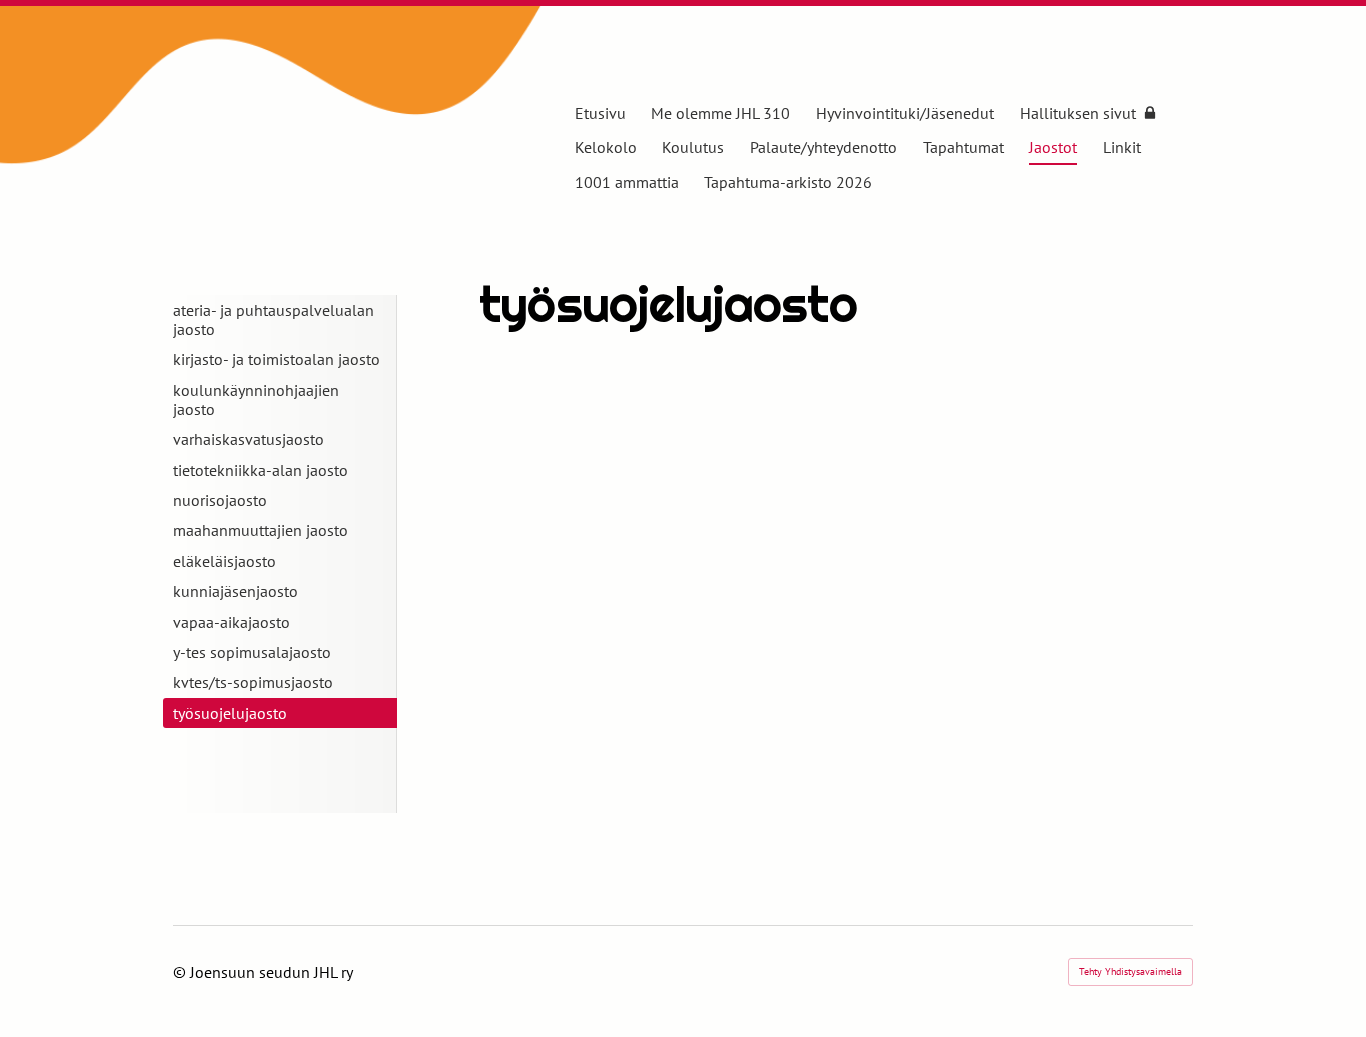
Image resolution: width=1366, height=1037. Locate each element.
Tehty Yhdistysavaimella (1130, 971)
